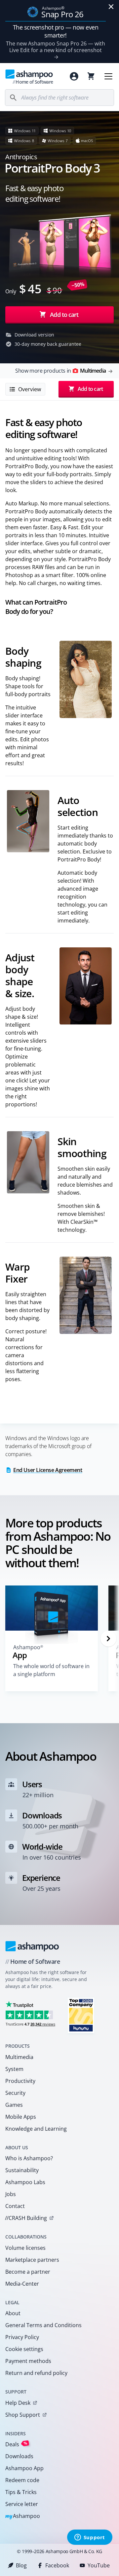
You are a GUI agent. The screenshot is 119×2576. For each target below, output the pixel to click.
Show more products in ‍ (60, 371)
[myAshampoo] (74, 76)
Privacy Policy (22, 2337)
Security (15, 2093)
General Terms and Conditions (43, 2325)
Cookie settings (24, 2349)
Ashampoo (23, 2516)
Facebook (57, 2565)
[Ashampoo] (32, 1946)
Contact (15, 2206)
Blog (21, 2565)
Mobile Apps (21, 2117)
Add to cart (64, 315)
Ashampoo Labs (25, 2182)
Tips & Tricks (21, 2492)
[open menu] (108, 76)
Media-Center (22, 2284)
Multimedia (19, 2057)
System (14, 2069)
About (13, 2313)
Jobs (11, 2194)
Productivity (20, 2081)
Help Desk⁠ (18, 2403)
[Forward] (108, 1639)
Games (14, 2105)
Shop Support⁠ (23, 2415)
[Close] (111, 7)
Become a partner (28, 2272)
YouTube (99, 2565)
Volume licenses (25, 2248)
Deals (16, 2444)
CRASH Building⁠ (26, 2218)
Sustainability (22, 2170)
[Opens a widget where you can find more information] (90, 2538)
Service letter (22, 2504)
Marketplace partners (32, 2260)
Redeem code (22, 2480)
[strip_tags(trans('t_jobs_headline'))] (81, 2015)
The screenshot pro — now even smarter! (56, 31)
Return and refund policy (36, 2373)
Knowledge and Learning (36, 2129)
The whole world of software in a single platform (51, 1670)
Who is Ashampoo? (29, 2158)
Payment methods (28, 2361)
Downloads (19, 2456)
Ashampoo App (24, 2468)
